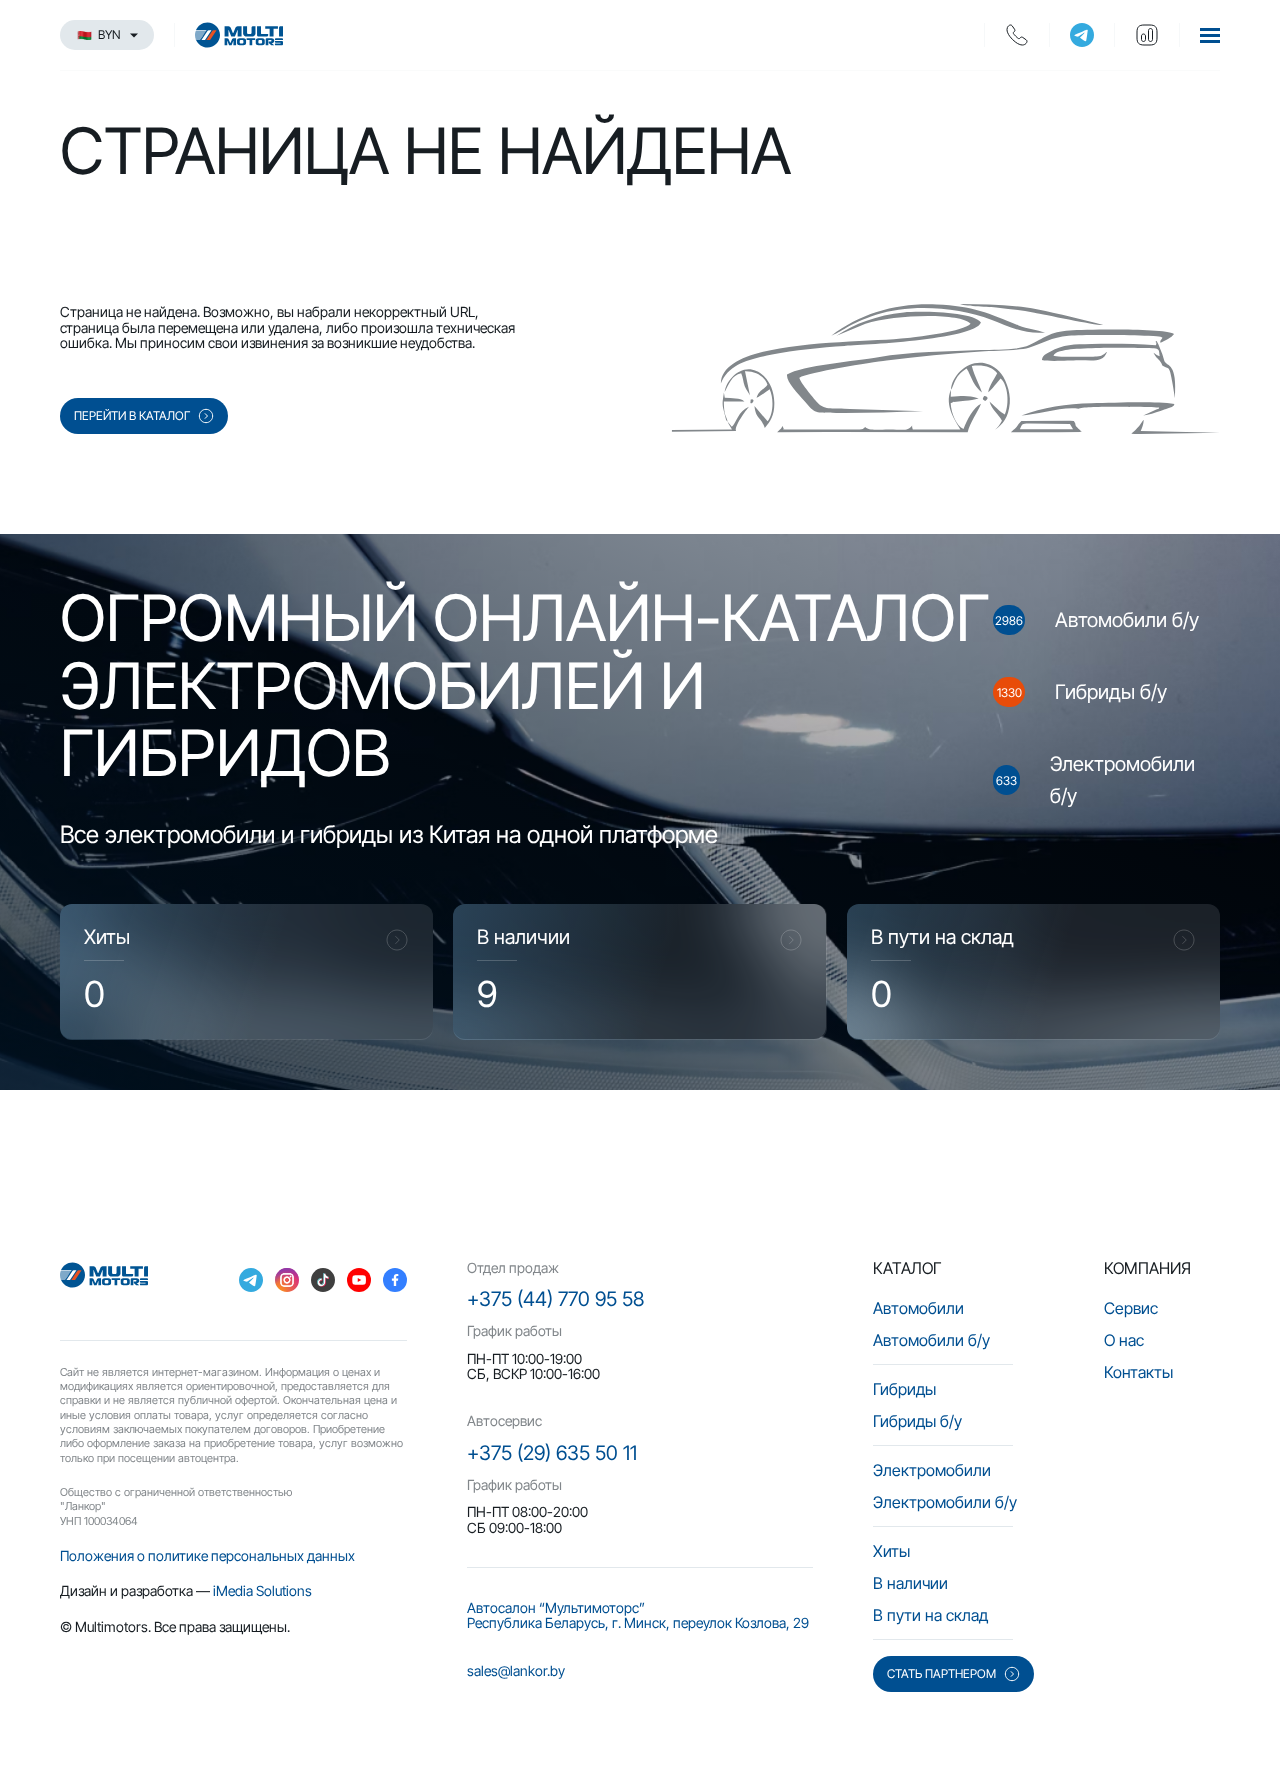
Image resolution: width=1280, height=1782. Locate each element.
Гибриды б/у (917, 1421)
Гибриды (904, 1389)
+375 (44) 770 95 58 (555, 1299)
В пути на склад (930, 1615)
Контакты (1138, 1372)
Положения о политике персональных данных (207, 1555)
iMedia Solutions (262, 1590)
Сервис (1131, 1308)
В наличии (910, 1583)
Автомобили (918, 1308)
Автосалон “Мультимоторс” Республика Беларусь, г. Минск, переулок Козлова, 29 (638, 1615)
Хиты (891, 1551)
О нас (1124, 1340)
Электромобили (932, 1470)
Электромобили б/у (945, 1502)
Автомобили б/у (931, 1340)
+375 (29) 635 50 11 (552, 1453)
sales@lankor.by (516, 1670)
